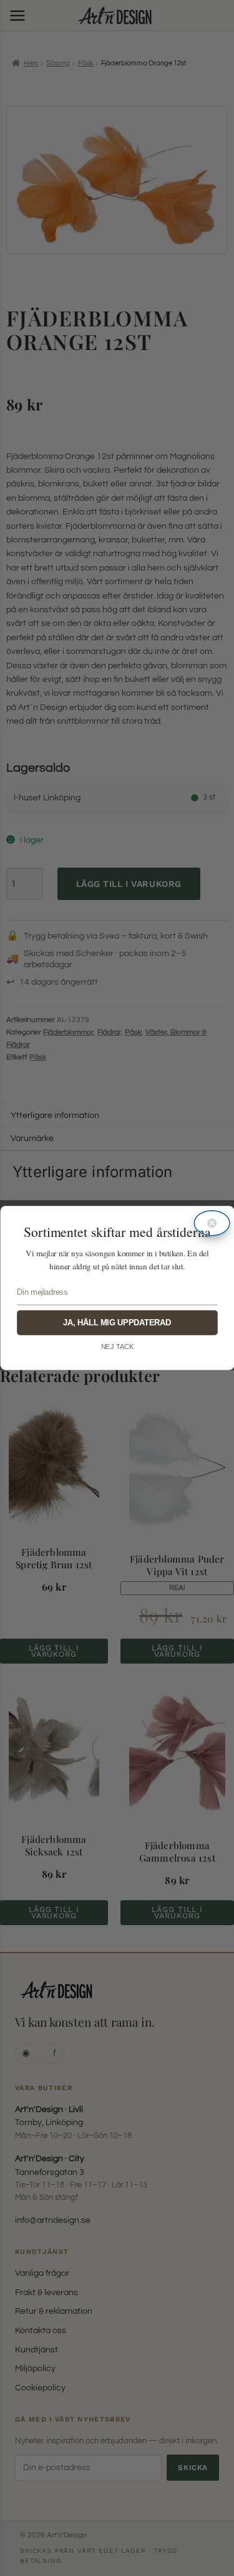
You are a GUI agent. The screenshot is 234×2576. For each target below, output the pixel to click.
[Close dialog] (212, 1223)
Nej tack (117, 1347)
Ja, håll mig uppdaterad (117, 1323)
